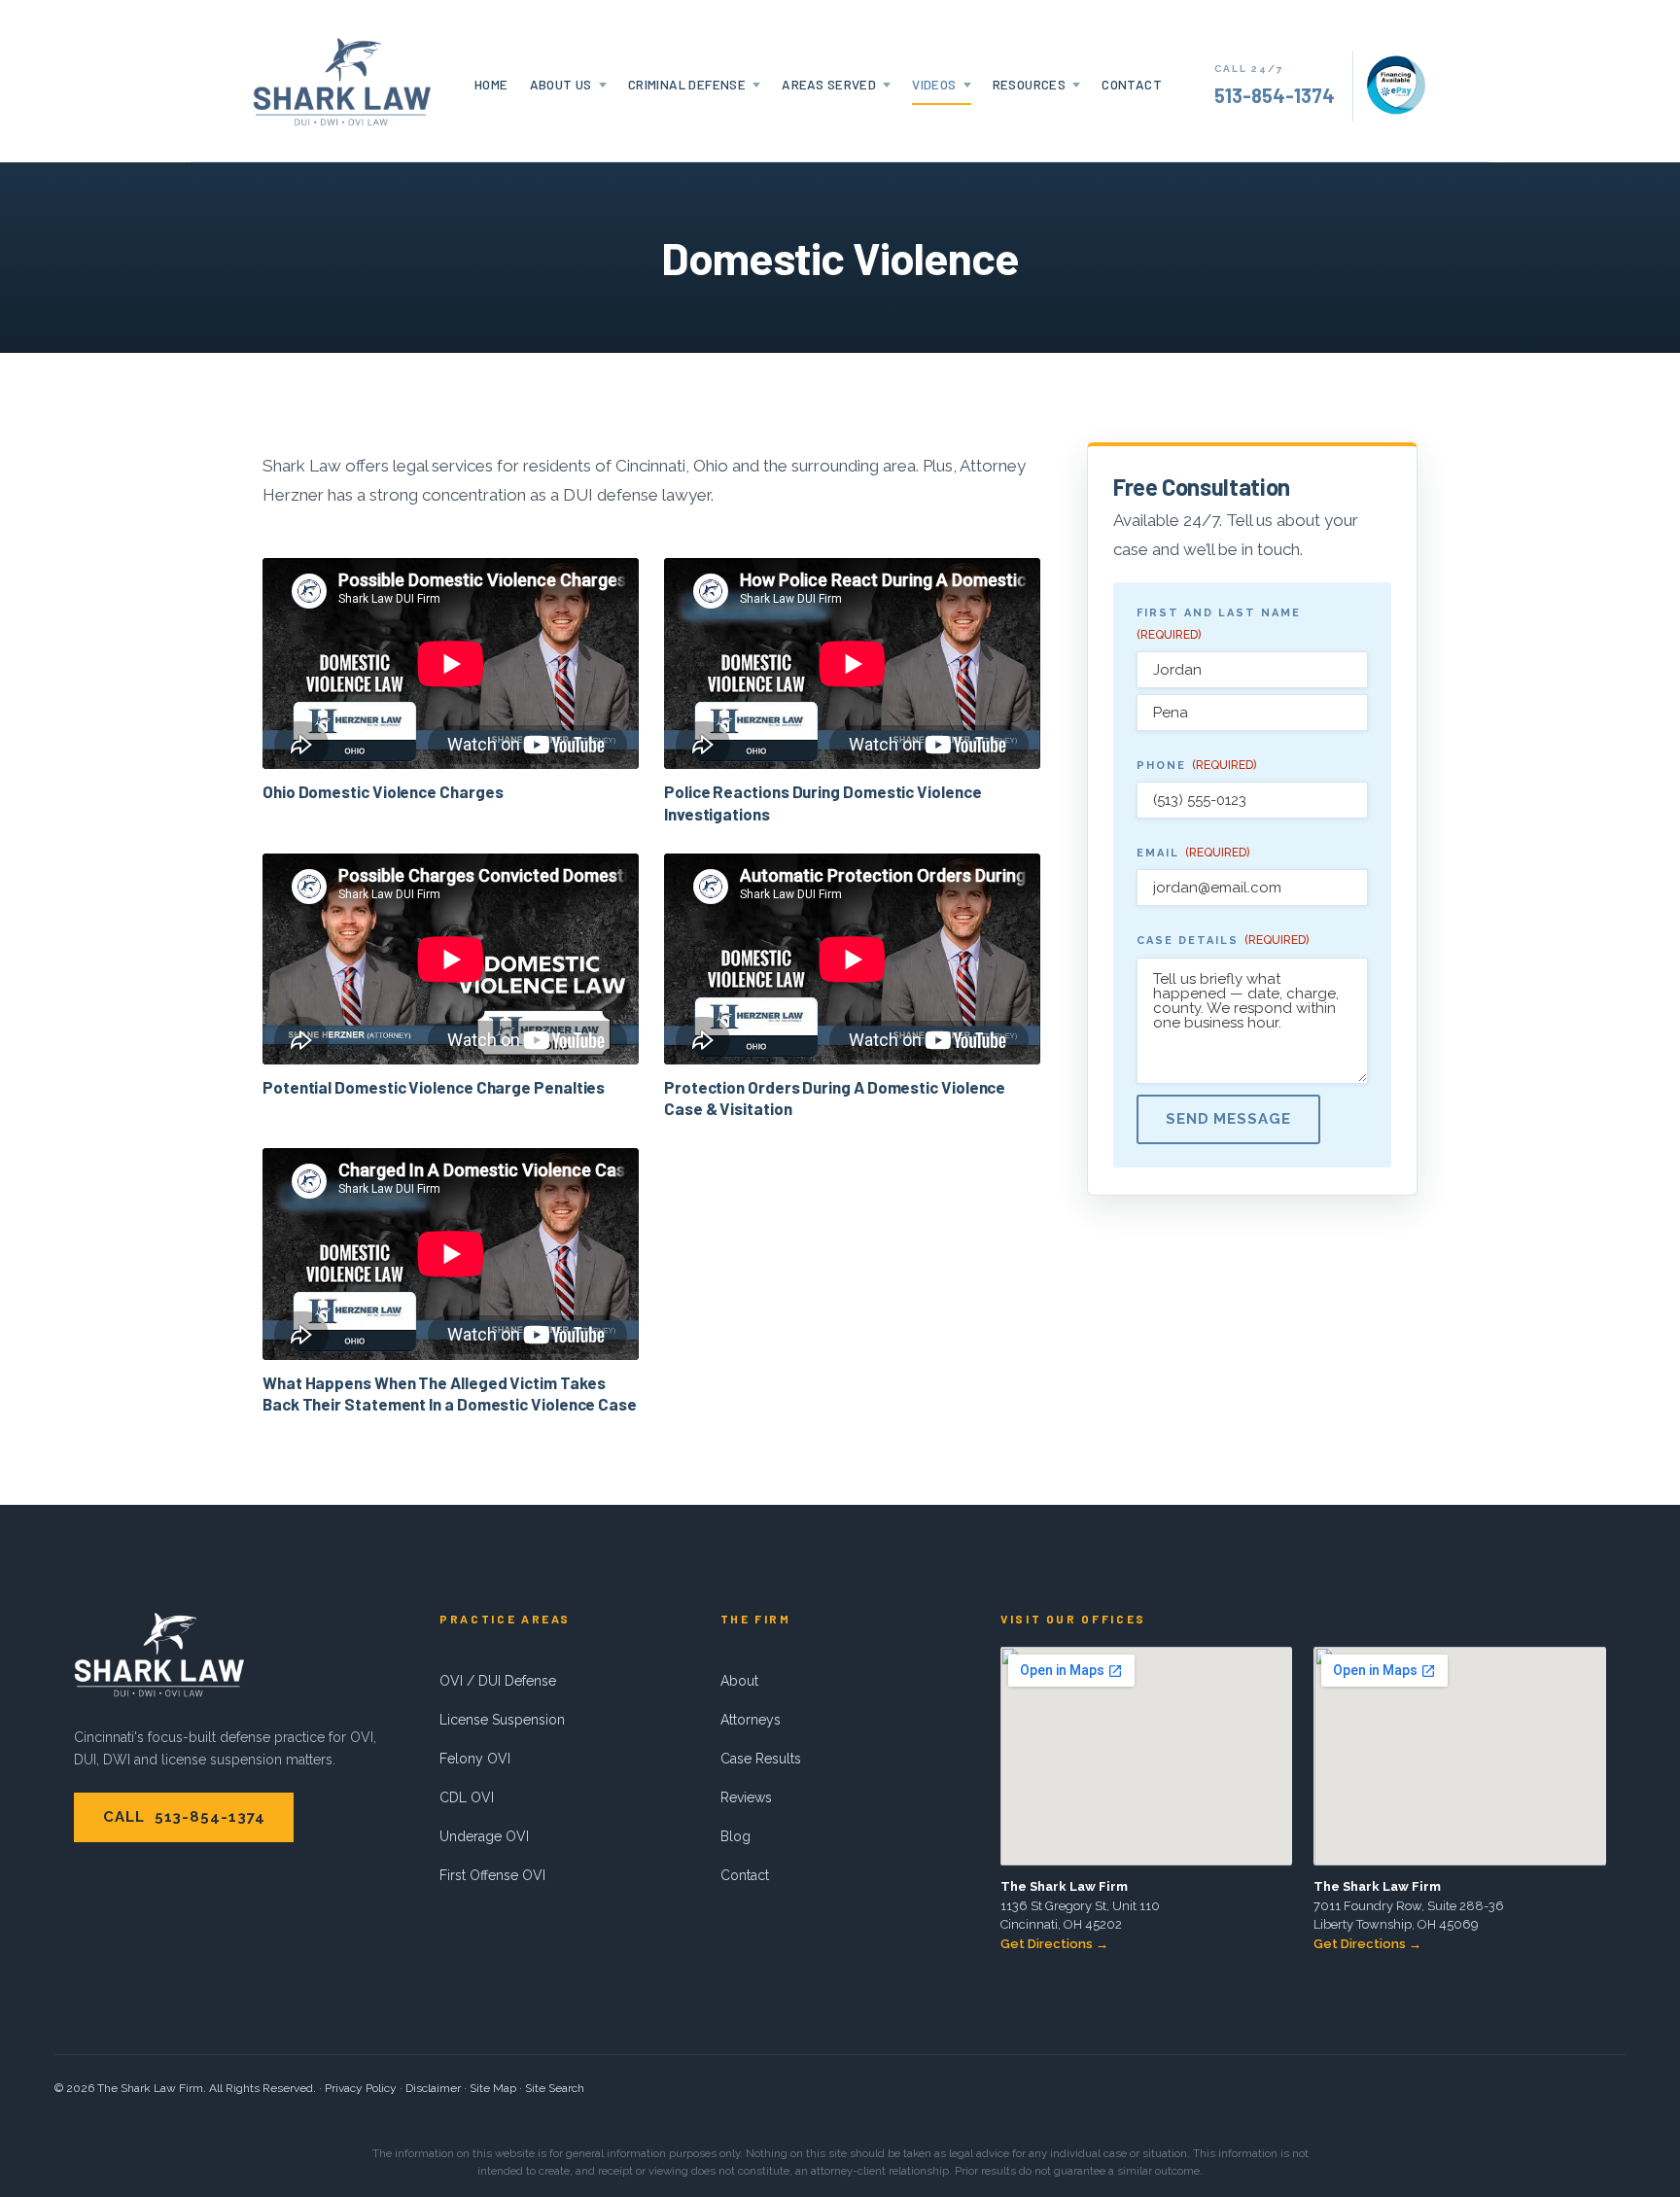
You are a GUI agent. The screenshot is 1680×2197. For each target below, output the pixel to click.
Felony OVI (475, 1759)
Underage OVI (484, 1836)
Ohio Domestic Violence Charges (383, 791)
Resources (1030, 84)
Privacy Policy (361, 2088)
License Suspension (502, 1720)
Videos (934, 84)
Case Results (761, 1759)
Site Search (555, 2088)
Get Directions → (1054, 1944)
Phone (1196, 765)
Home (491, 84)
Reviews (746, 1797)
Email (1193, 853)
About (739, 1681)
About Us (561, 84)
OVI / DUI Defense (498, 1681)
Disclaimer (433, 2088)
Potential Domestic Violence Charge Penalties (434, 1087)
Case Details (1223, 940)
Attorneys (751, 1720)
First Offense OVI (492, 1875)
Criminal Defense (687, 84)
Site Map (493, 2088)
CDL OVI (467, 1797)
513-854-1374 (1275, 95)
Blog (735, 1836)
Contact (1132, 84)
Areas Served (829, 84)
